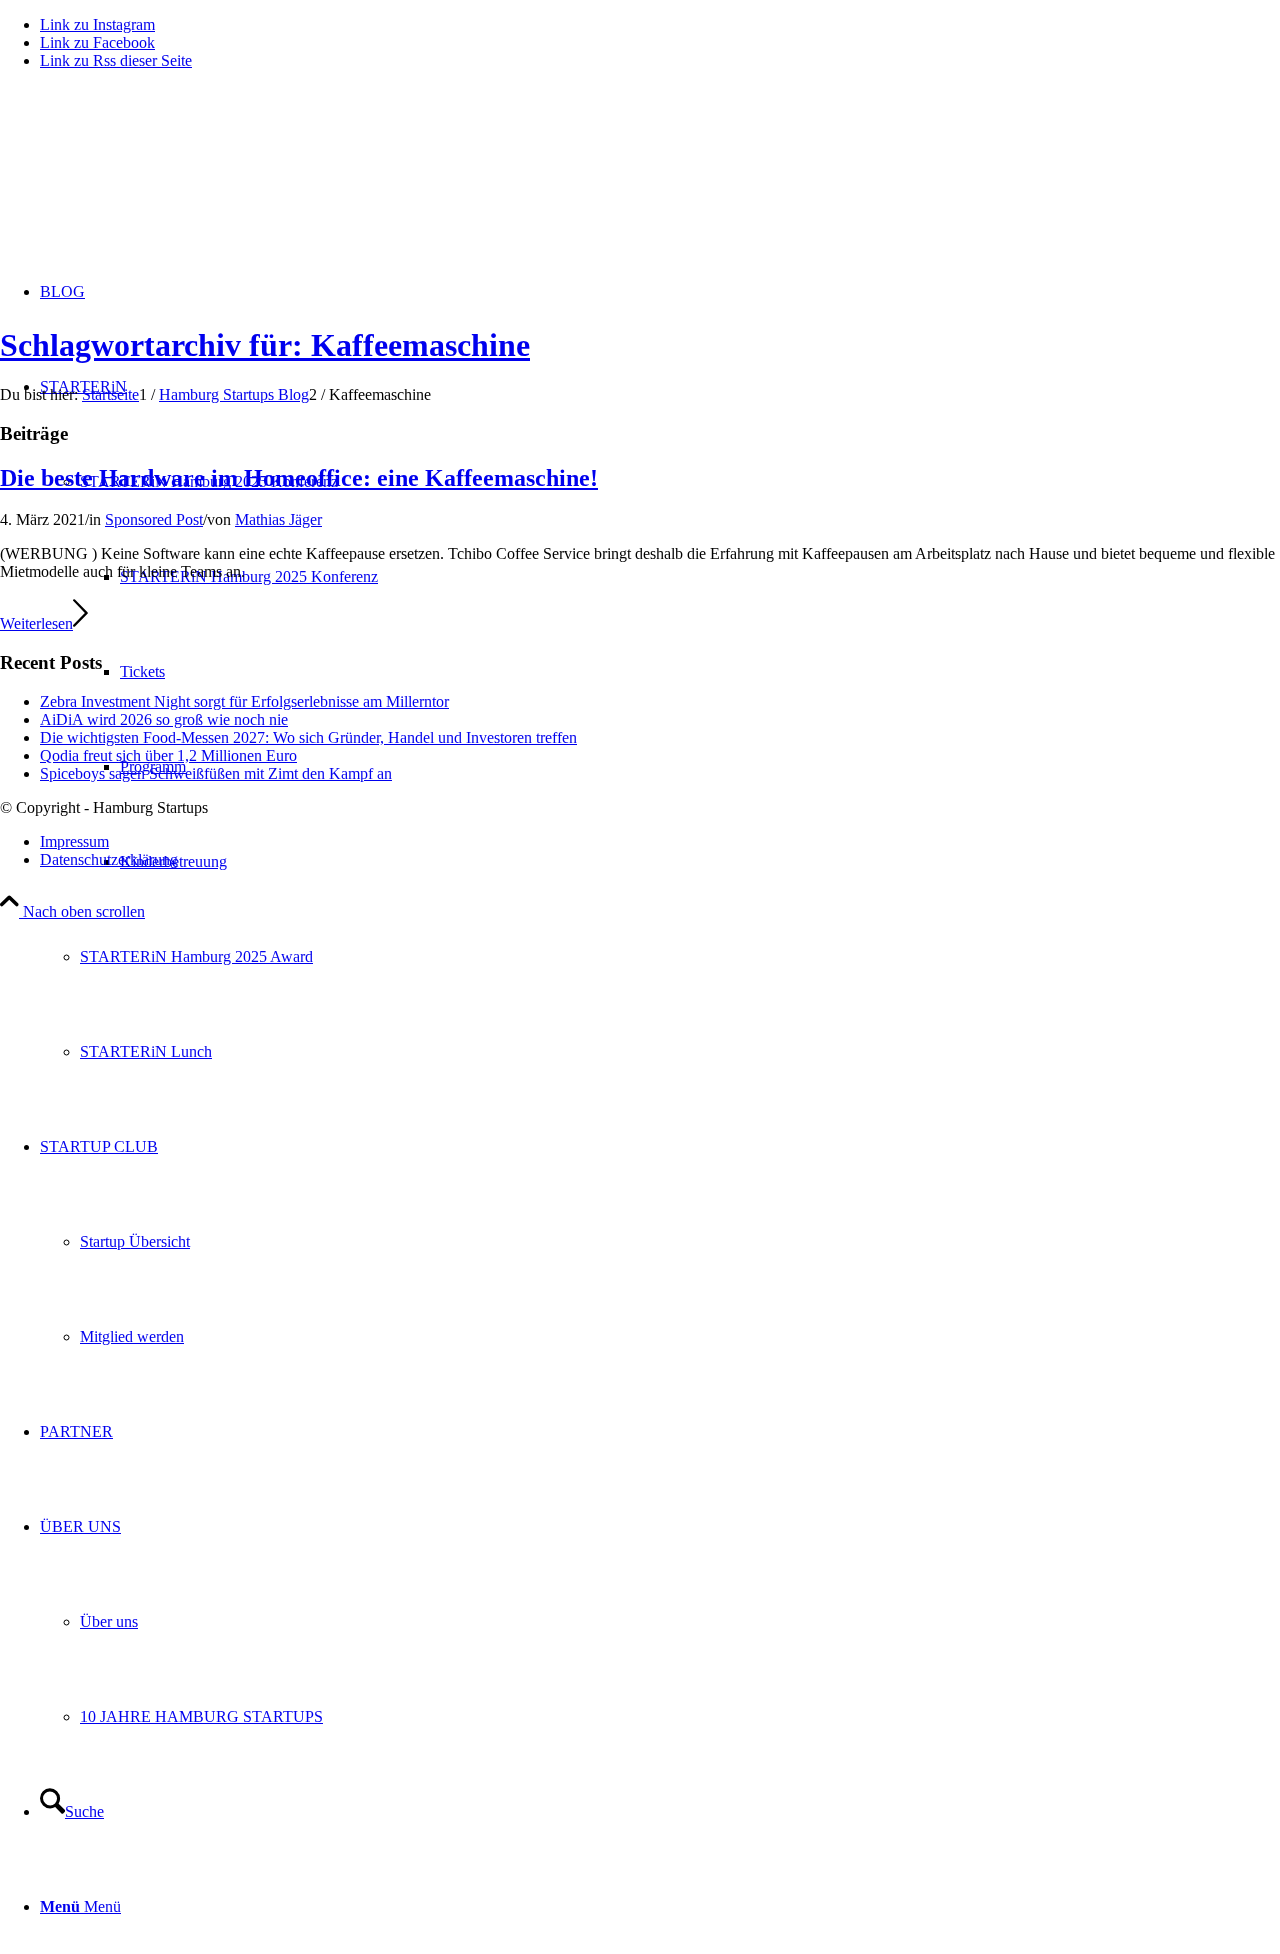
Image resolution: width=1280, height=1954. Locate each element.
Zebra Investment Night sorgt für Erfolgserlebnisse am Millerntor (244, 701)
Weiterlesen (36, 623)
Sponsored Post (154, 519)
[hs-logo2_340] (150, 180)
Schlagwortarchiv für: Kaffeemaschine (265, 345)
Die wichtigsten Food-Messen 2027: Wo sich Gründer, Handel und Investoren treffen (308, 737)
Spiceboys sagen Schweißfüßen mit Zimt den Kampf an (216, 773)
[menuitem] (680, 956)
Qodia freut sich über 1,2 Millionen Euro (168, 755)
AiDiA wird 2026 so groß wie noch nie (164, 719)
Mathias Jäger (278, 519)
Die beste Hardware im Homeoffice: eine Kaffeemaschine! (299, 478)
